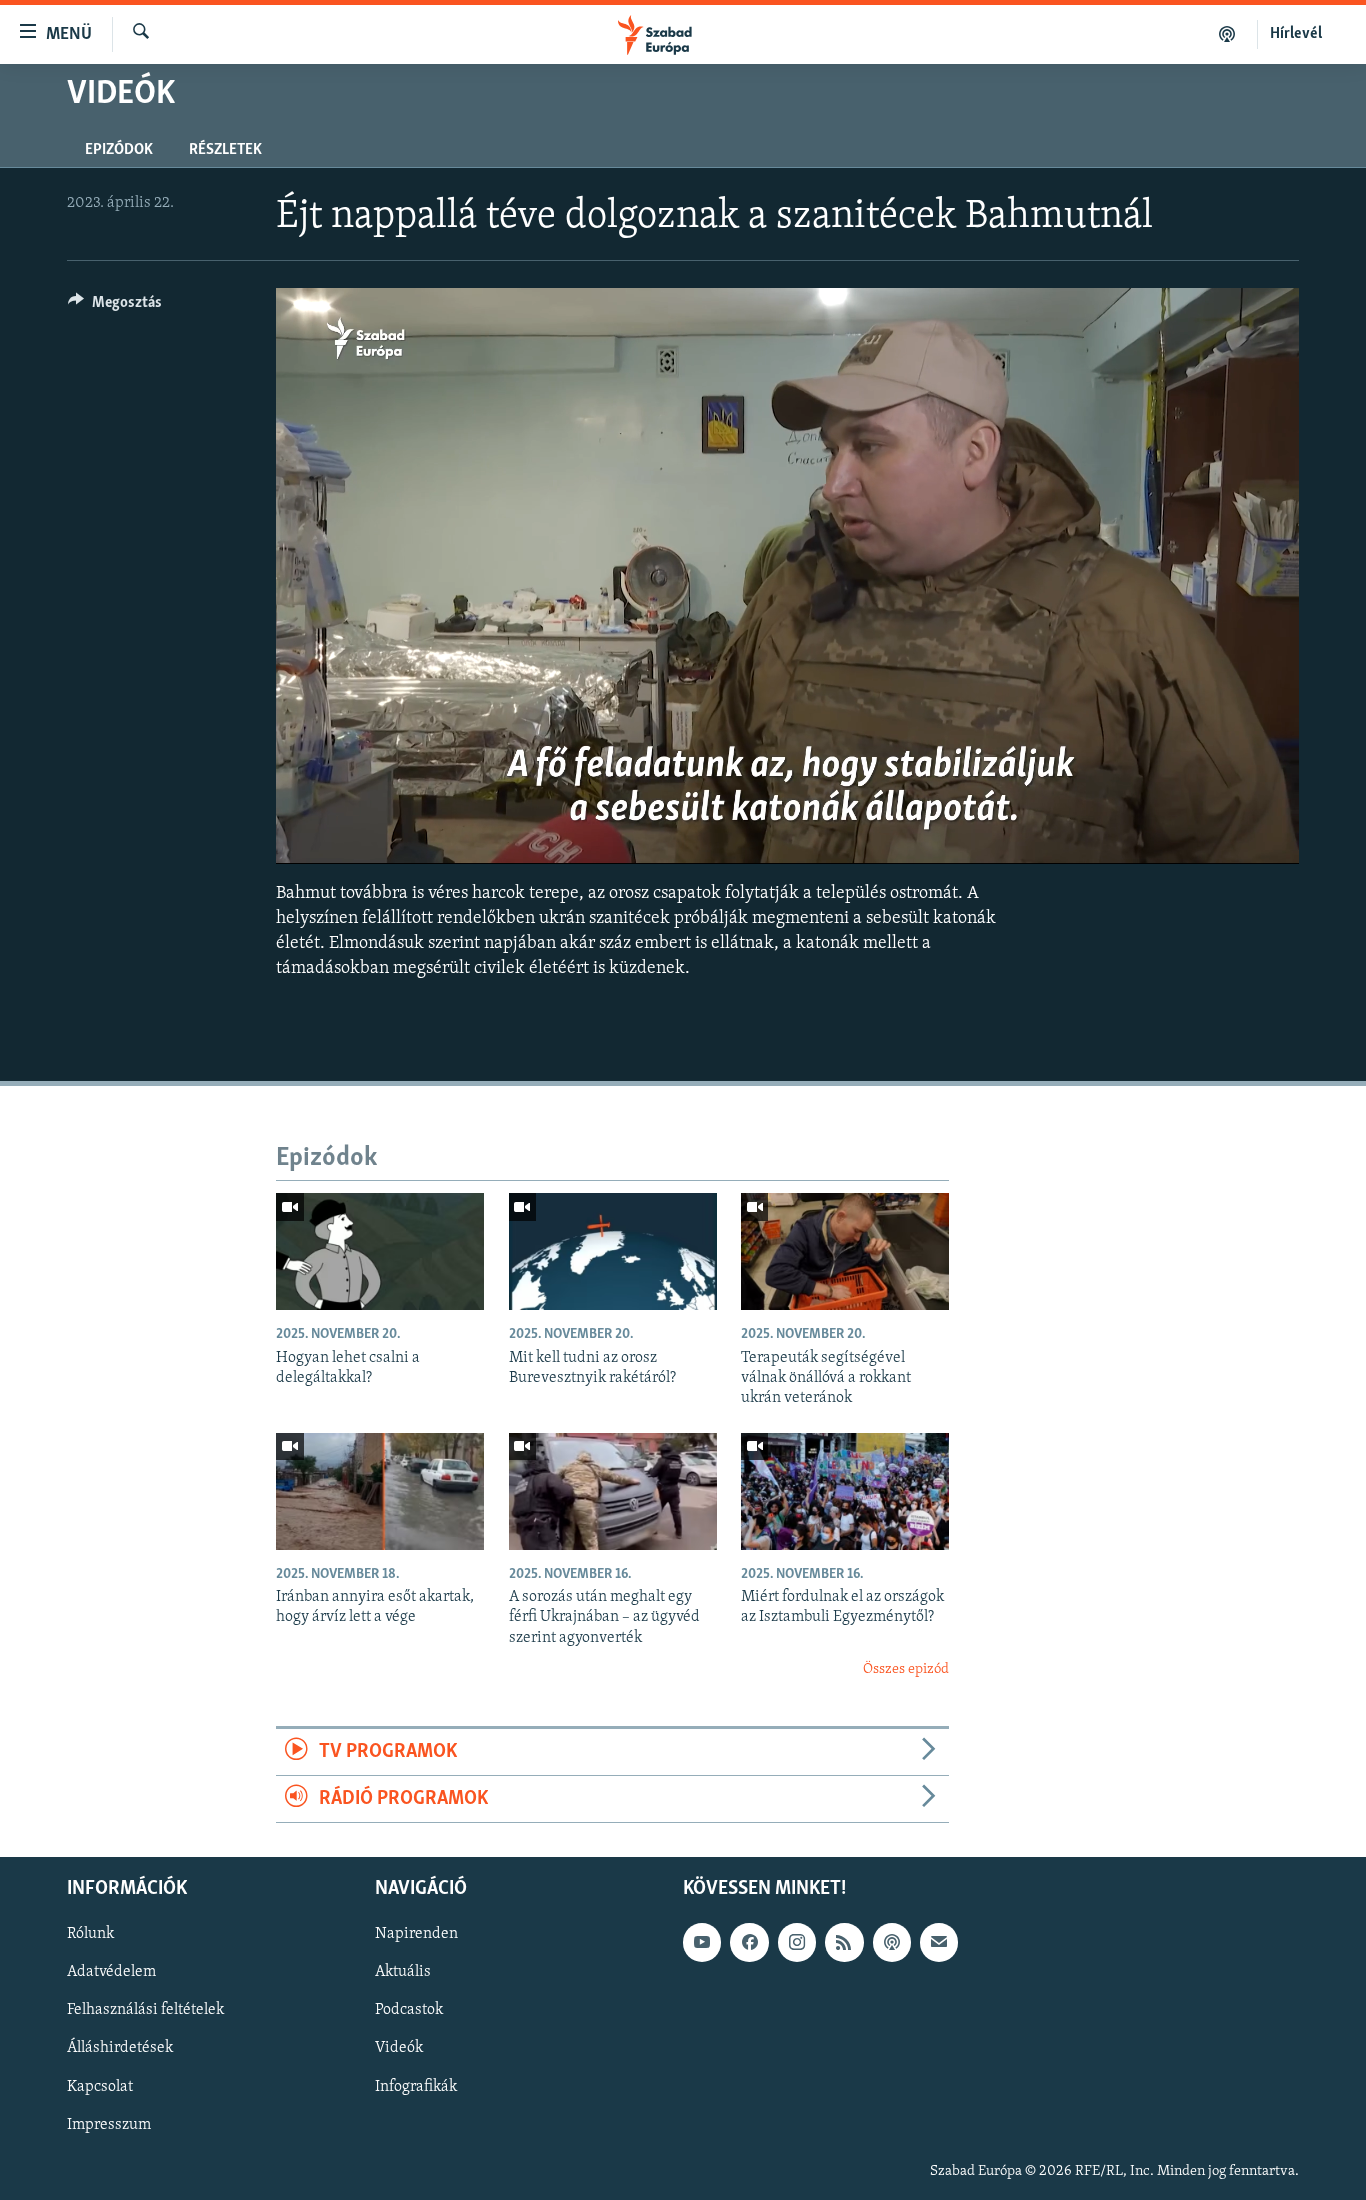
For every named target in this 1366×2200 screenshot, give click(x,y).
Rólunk (90, 1935)
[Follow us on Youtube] (702, 1943)
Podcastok (409, 2011)
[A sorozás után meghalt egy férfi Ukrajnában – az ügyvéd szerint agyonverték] (613, 1491)
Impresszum (109, 2125)
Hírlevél (1296, 34)
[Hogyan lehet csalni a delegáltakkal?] (380, 1251)
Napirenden (416, 1935)
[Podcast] (892, 1943)
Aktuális (403, 1973)
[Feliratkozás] (939, 1943)
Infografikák (416, 2087)
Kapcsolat (100, 2087)
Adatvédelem (111, 1973)
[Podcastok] (1227, 34)
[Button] (115, 307)
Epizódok (119, 150)
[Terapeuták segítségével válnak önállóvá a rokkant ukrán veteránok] (845, 1251)
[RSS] (844, 1943)
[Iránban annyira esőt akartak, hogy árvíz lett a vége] (380, 1491)
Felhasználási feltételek (145, 2011)
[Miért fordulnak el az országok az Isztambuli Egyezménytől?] (845, 1491)
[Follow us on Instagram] (797, 1943)
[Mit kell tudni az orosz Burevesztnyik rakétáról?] (613, 1251)
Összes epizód (906, 1669)
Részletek (225, 150)
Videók (399, 2049)
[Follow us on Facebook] (749, 1943)
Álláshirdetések (120, 2049)
